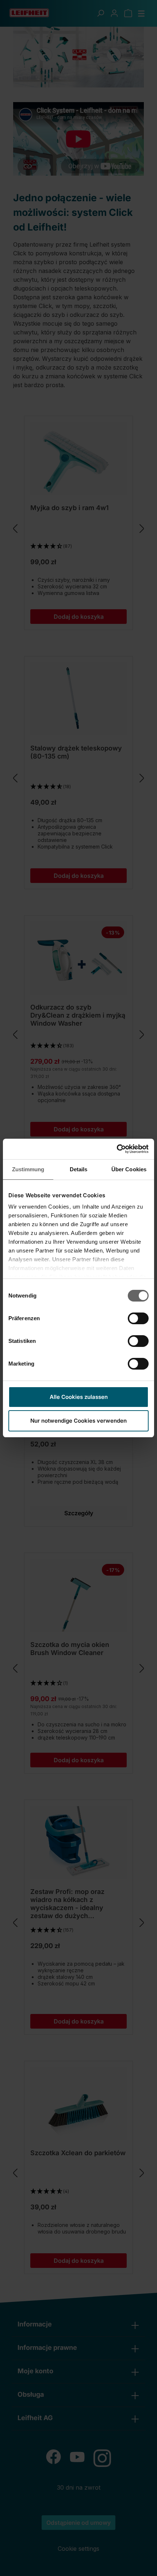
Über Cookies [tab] (129, 1169)
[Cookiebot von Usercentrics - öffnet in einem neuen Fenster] (117, 1149)
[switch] (138, 1318)
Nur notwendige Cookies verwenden (78, 1421)
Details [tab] (79, 1169)
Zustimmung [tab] (28, 1169)
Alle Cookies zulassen (79, 1397)
